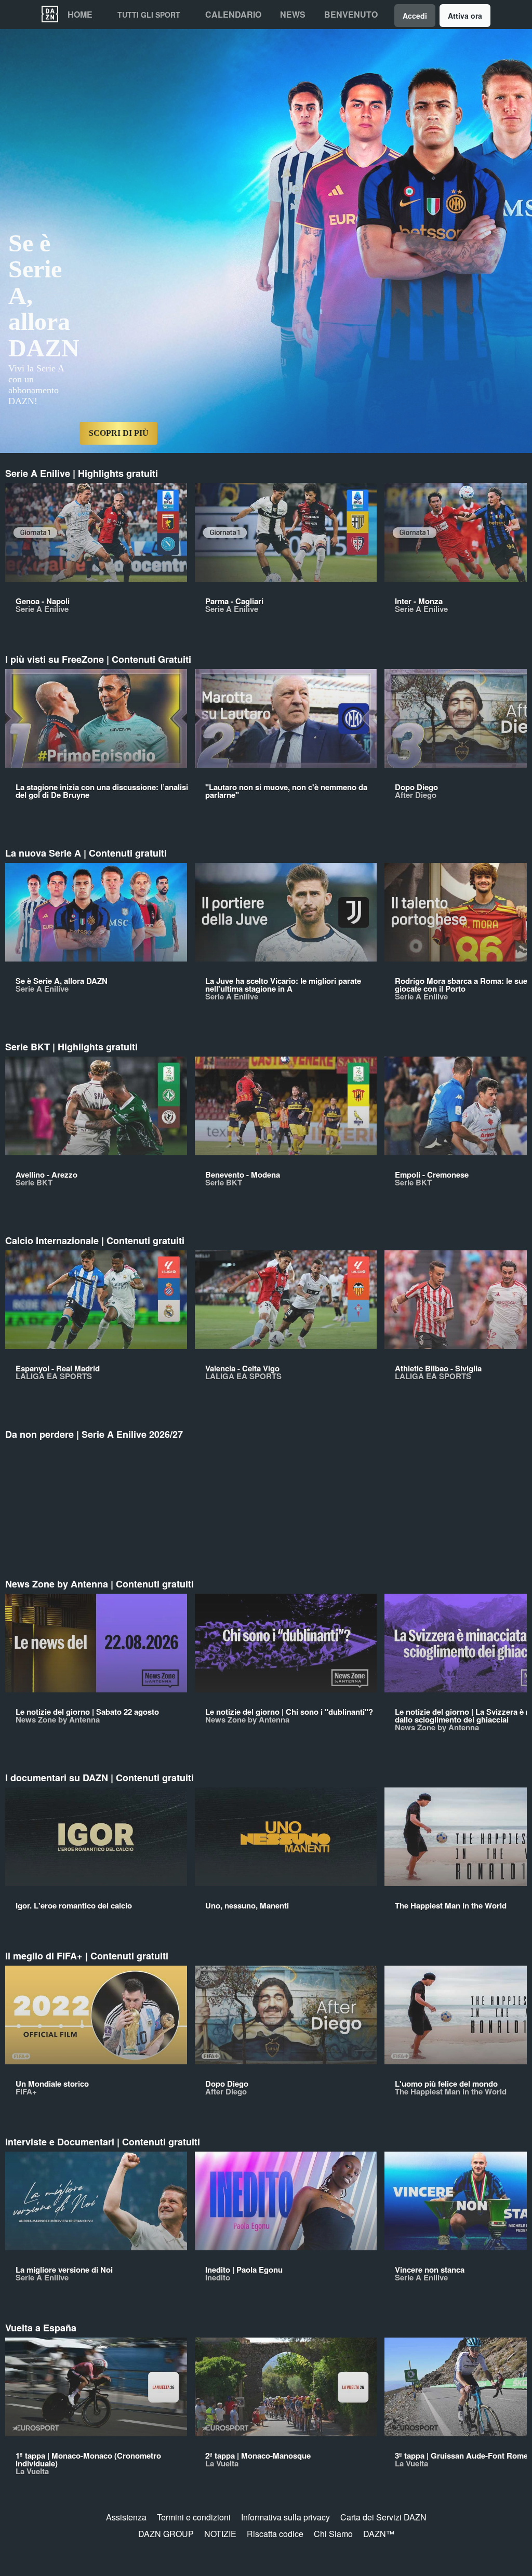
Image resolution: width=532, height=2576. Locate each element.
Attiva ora (465, 16)
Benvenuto (351, 15)
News (293, 15)
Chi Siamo (333, 2534)
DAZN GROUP (166, 2534)
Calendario (233, 15)
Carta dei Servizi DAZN (383, 2517)
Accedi (415, 16)
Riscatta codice (275, 2534)
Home (80, 15)
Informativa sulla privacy (285, 2517)
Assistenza (126, 2517)
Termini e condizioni (194, 2517)
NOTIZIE (220, 2534)
